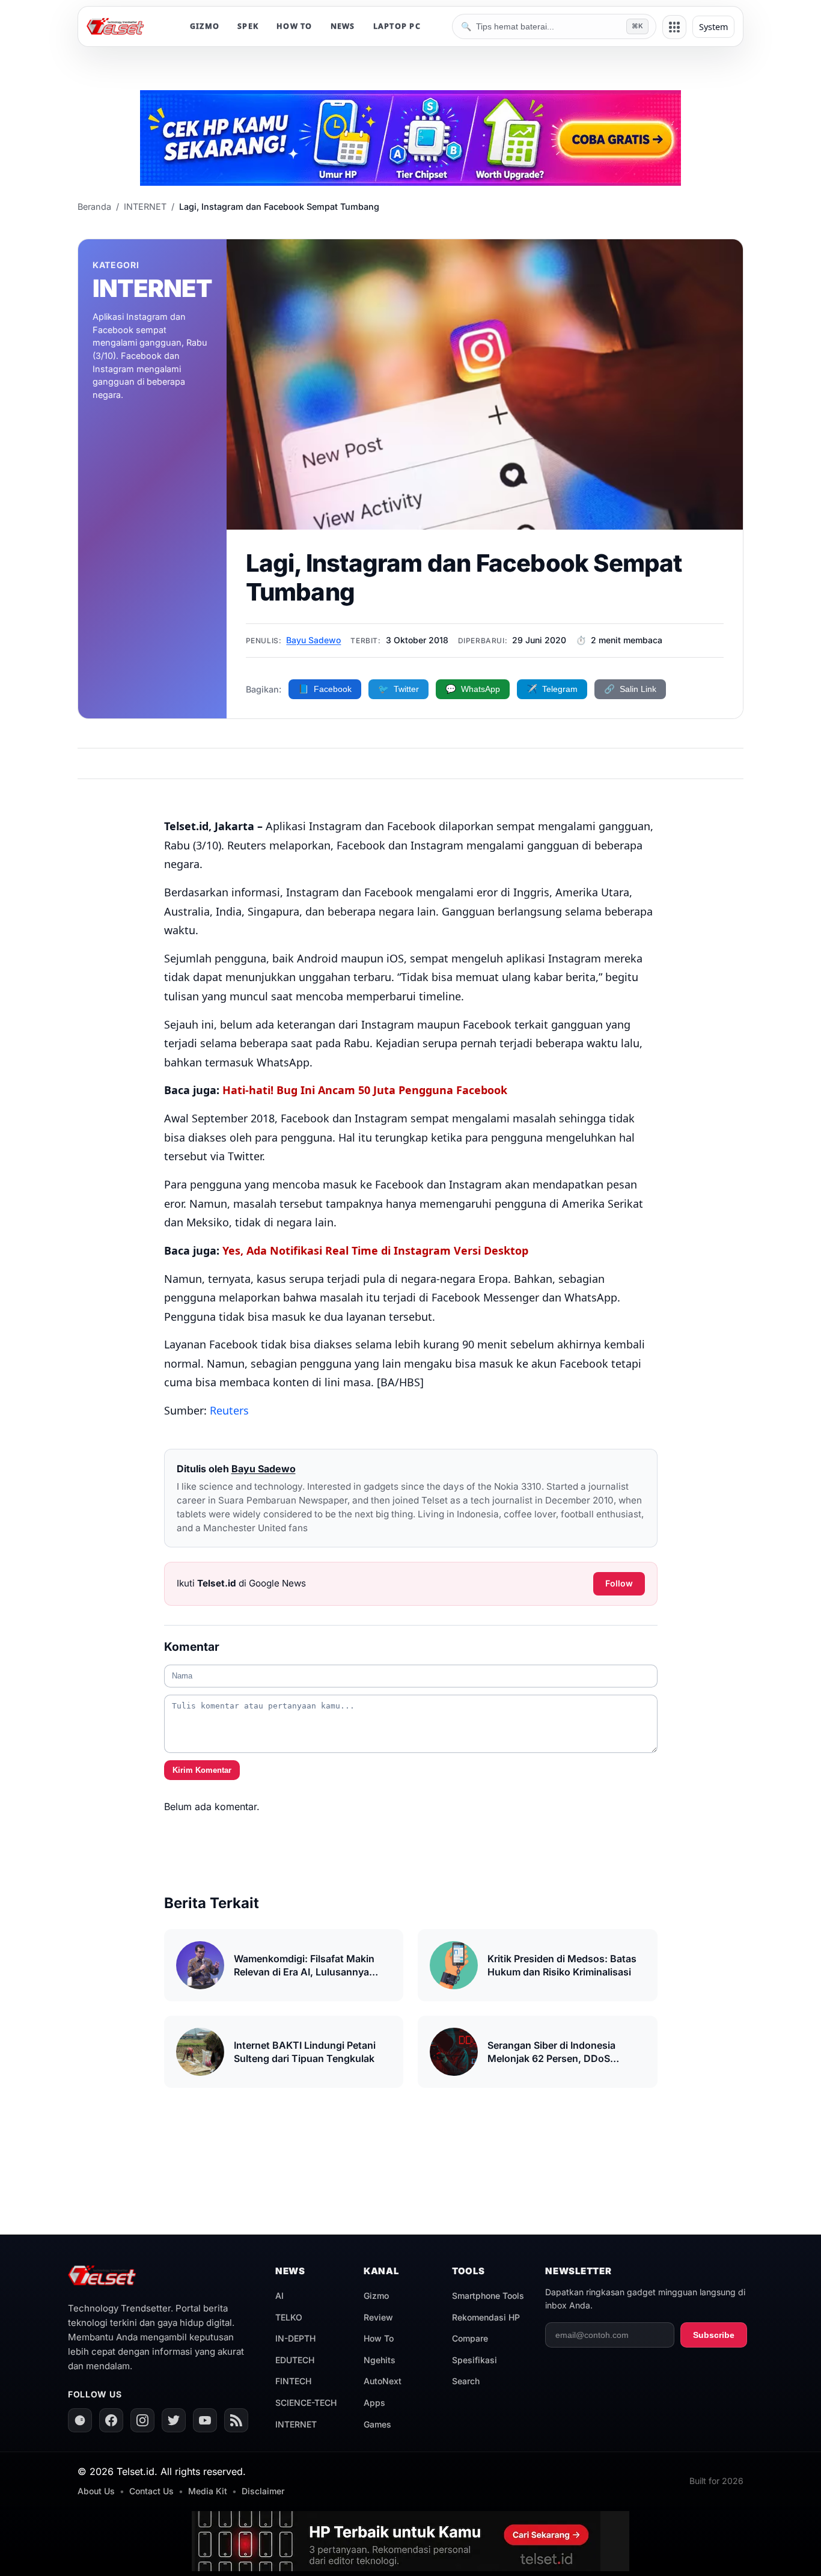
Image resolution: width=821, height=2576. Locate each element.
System (713, 27)
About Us (96, 2491)
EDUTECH (295, 2360)
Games (377, 2424)
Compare (470, 2338)
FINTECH (293, 2381)
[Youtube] (205, 2420)
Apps (374, 2403)
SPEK (248, 26)
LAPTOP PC (397, 26)
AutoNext (383, 2381)
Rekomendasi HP (486, 2317)
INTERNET (296, 2424)
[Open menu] (674, 27)
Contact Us (151, 2491)
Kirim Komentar (202, 1770)
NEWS (343, 26)
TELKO (289, 2317)
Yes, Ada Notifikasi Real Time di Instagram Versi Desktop (375, 1250)
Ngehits (380, 2360)
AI (279, 2296)
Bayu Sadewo (313, 640)
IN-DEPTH (295, 2338)
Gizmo (376, 2296)
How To (379, 2338)
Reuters (229, 1410)
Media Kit (208, 2491)
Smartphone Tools (488, 2296)
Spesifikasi (475, 2360)
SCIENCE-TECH (306, 2403)
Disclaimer (263, 2491)
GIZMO (205, 26)
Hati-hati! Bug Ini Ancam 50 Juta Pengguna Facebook (365, 1090)
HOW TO (295, 26)
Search (466, 2381)
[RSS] (236, 2420)
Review (378, 2317)
